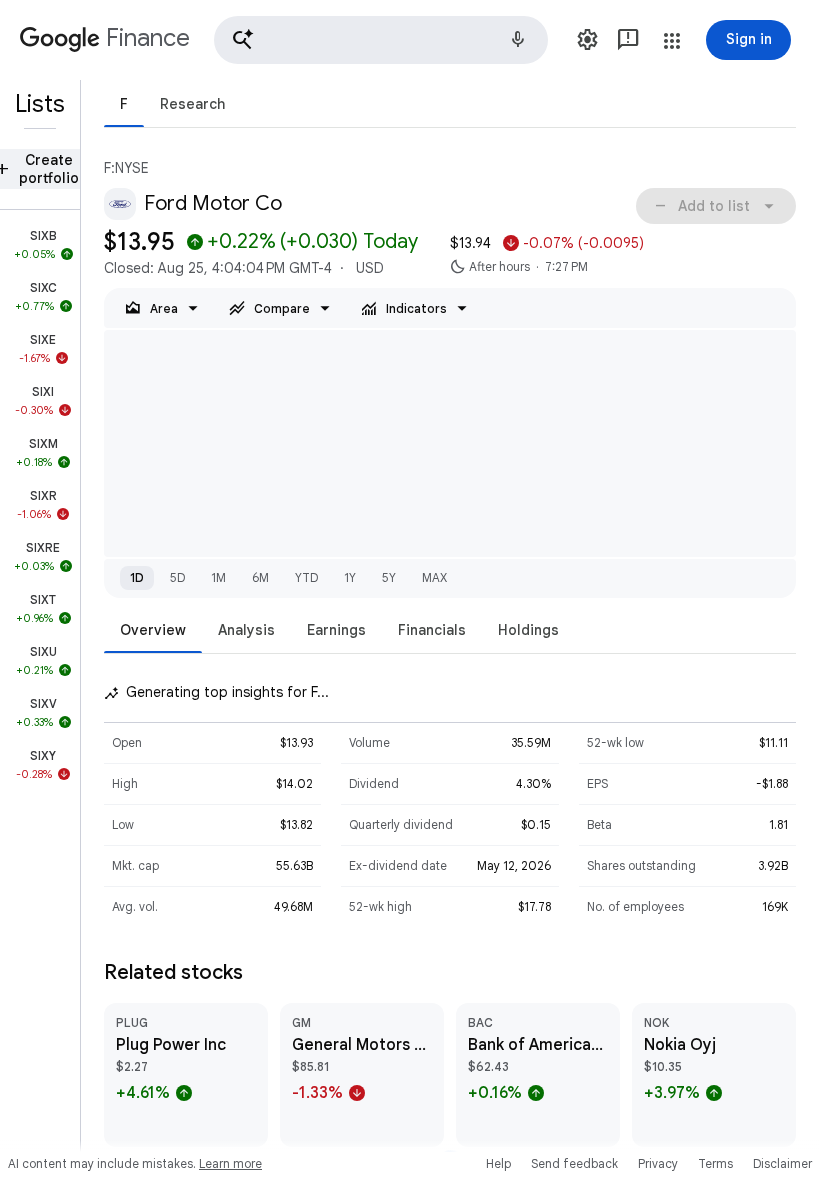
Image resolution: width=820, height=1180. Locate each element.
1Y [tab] (350, 577)
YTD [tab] (306, 577)
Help (498, 1163)
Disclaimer (782, 1163)
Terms (715, 1163)
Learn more (230, 1163)
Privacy (658, 1163)
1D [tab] (137, 577)
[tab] (124, 103)
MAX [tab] (434, 577)
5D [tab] (177, 577)
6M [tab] (260, 577)
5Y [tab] (389, 577)
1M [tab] (218, 577)
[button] (381, 40)
